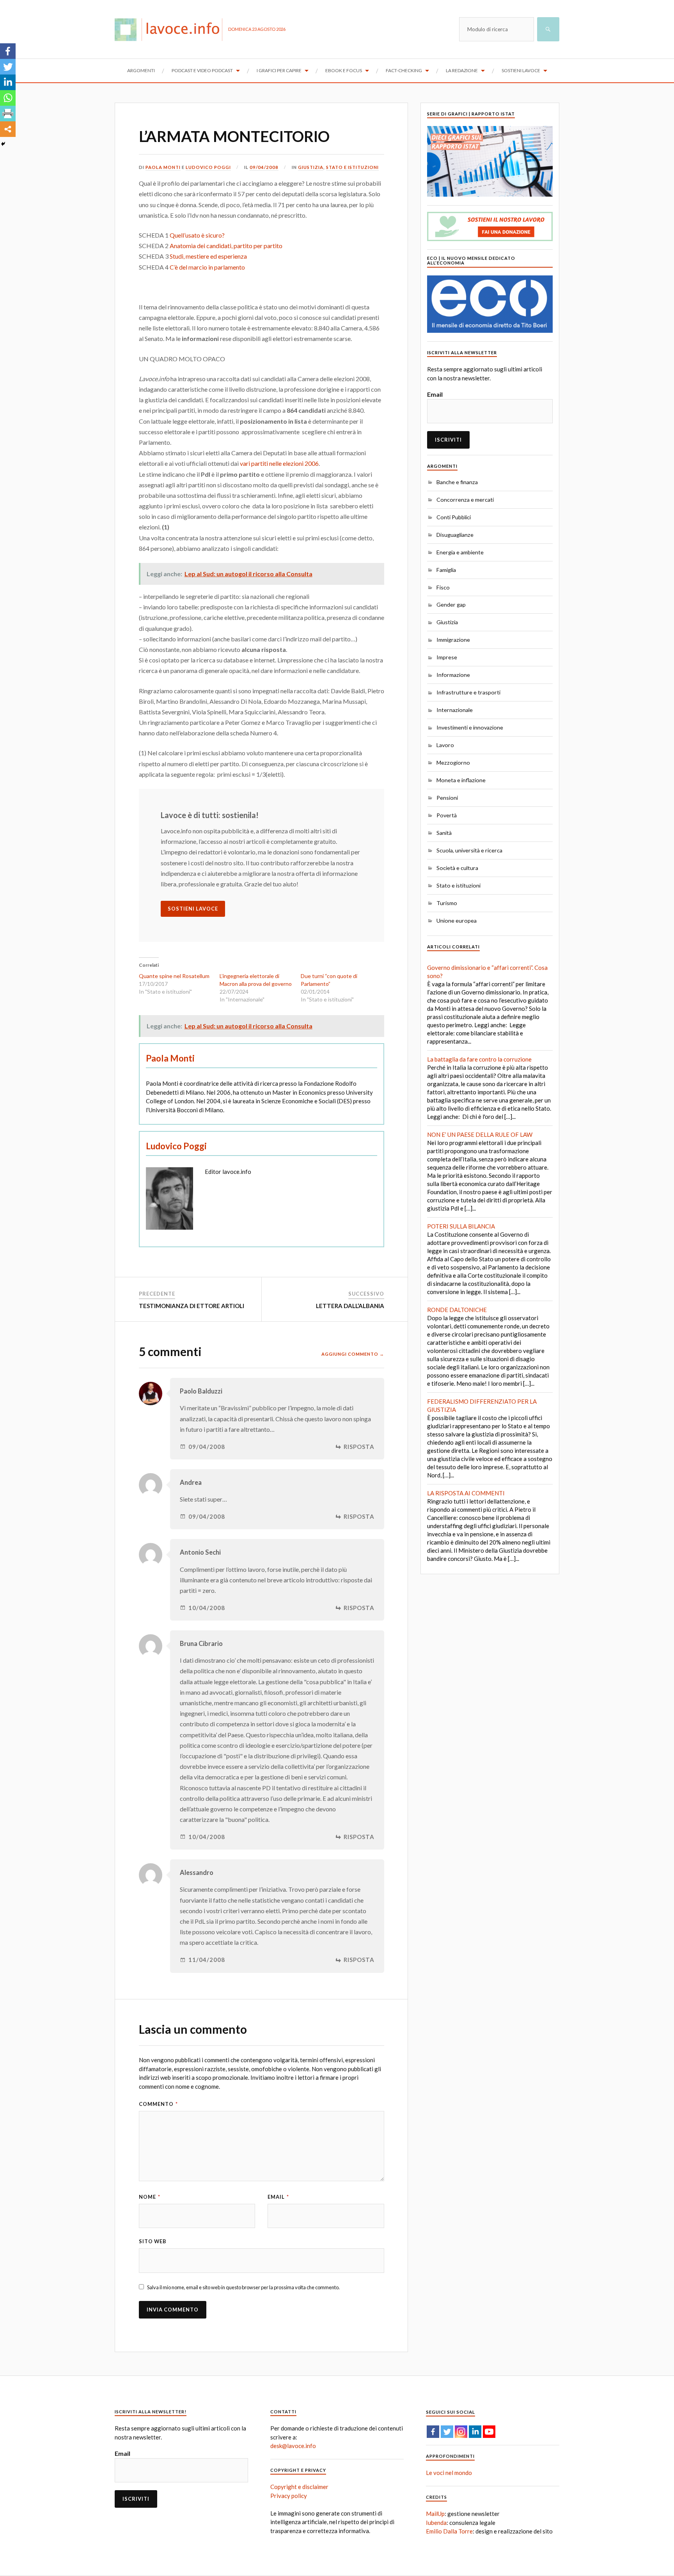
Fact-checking (404, 70)
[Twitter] (8, 67)
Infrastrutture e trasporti (468, 692)
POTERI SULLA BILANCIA (461, 1226)
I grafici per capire (279, 70)
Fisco (443, 587)
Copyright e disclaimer (299, 2487)
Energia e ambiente (460, 552)
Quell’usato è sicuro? (197, 235)
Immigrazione (453, 640)
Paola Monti (163, 167)
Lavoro (445, 745)
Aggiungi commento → (353, 1354)
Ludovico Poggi (208, 167)
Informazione (453, 675)
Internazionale (455, 710)
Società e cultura (457, 868)
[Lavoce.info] (171, 29)
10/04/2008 (207, 1608)
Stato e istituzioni (352, 167)
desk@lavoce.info (293, 2446)
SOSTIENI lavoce (193, 909)
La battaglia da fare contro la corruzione (479, 1059)
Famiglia (446, 570)
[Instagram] (461, 2432)
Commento (158, 2104)
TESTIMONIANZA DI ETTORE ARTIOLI (192, 1306)
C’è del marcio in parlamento (207, 267)
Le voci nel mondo (449, 2473)
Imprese (447, 657)
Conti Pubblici (454, 517)
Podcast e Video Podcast (202, 70)
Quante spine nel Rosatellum (174, 976)
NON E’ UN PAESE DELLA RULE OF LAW (480, 1134)
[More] (8, 129)
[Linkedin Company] (475, 2432)
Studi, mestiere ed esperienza (208, 256)
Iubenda (436, 2523)
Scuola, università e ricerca (469, 850)
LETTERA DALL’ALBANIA (350, 1306)
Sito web (153, 2241)
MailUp (435, 2514)
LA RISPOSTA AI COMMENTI (466, 1493)
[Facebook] (8, 51)
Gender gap (451, 604)
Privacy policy (289, 2496)
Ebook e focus (344, 70)
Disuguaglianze (455, 535)
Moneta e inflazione (461, 780)
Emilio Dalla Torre (449, 2531)
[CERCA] (548, 29)
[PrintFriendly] (8, 114)
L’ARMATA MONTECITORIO (234, 136)
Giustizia (311, 167)
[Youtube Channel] (489, 2432)
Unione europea (457, 921)
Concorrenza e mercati (465, 500)
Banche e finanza (457, 482)
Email (278, 2197)
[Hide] (3, 144)
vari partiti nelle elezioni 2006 (279, 463)
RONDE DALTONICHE (457, 1310)
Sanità (444, 833)
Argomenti (141, 70)
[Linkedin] (8, 82)
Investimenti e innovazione (470, 727)
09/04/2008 (264, 167)
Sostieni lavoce (521, 70)
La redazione (462, 70)
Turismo (447, 903)
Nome (150, 2197)
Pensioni (447, 798)
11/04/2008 (207, 1960)
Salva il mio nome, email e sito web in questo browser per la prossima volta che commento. (243, 2287)
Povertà (447, 815)
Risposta (359, 1447)
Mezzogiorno (453, 763)
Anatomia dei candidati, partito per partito (226, 246)
